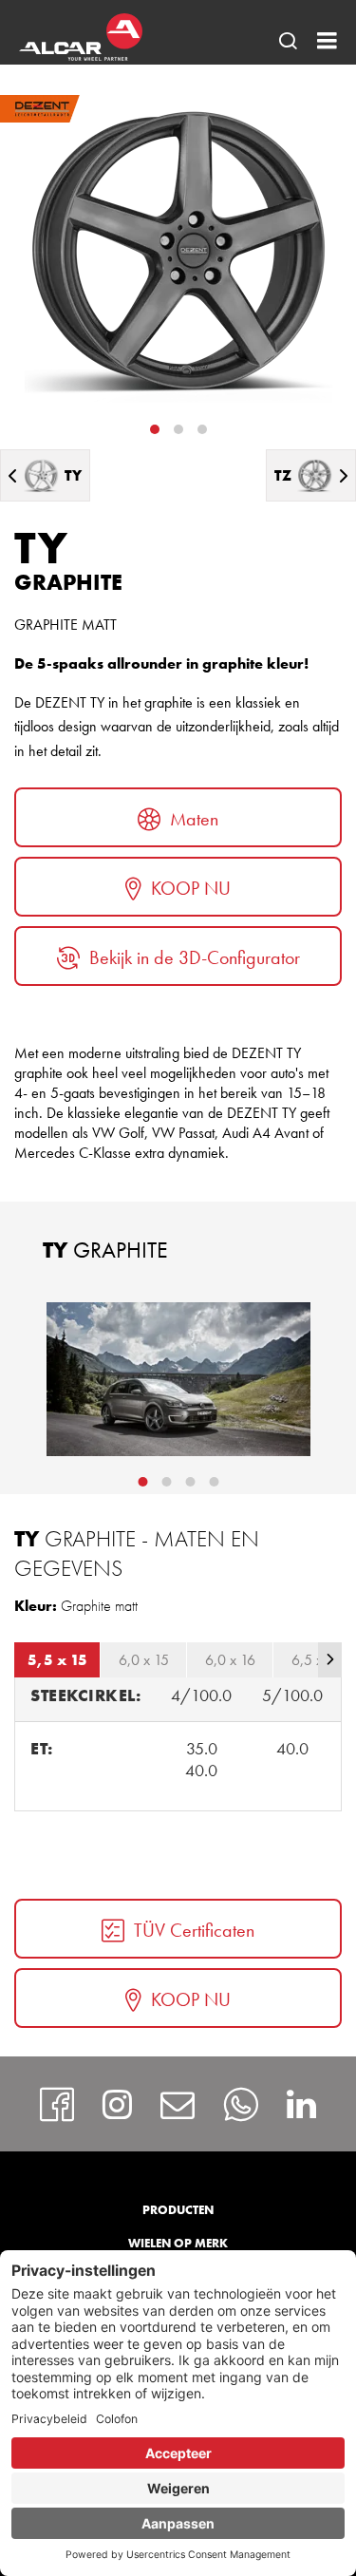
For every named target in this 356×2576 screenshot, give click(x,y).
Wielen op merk (178, 2243)
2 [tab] (178, 429)
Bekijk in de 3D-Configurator (195, 957)
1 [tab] (155, 429)
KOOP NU (191, 888)
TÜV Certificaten (194, 1930)
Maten (194, 819)
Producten (178, 2210)
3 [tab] (202, 429)
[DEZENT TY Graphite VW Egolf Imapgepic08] (178, 1379)
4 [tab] (214, 1482)
